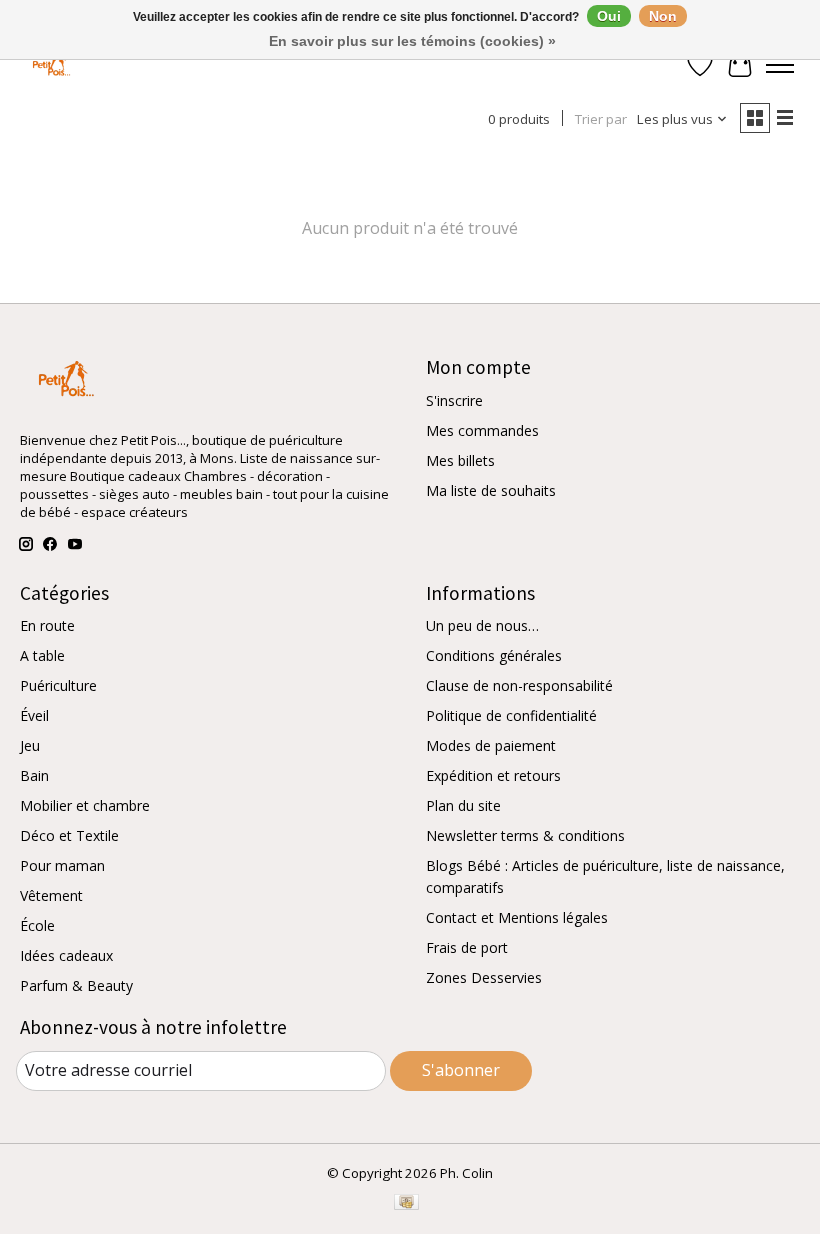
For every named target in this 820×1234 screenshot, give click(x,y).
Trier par (601, 119)
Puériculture (58, 685)
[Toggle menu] (780, 65)
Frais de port (467, 947)
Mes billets (460, 460)
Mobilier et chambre (85, 805)
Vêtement (51, 895)
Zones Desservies (484, 977)
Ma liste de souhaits (491, 490)
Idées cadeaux (66, 955)
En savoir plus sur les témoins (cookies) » (412, 41)
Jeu (30, 745)
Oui (609, 16)
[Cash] (406, 1204)
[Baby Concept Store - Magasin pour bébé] (48, 66)
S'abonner (461, 1070)
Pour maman (62, 865)
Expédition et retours (493, 775)
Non (663, 16)
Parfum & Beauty (76, 985)
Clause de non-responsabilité (519, 685)
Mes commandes (482, 430)
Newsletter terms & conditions (525, 835)
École (37, 925)
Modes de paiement (491, 745)
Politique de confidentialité (511, 715)
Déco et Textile (69, 835)
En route (47, 625)
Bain (34, 775)
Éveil (34, 715)
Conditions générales (494, 655)
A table (42, 655)
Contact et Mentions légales (517, 917)
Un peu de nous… (482, 625)
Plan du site (463, 805)
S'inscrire (454, 400)
